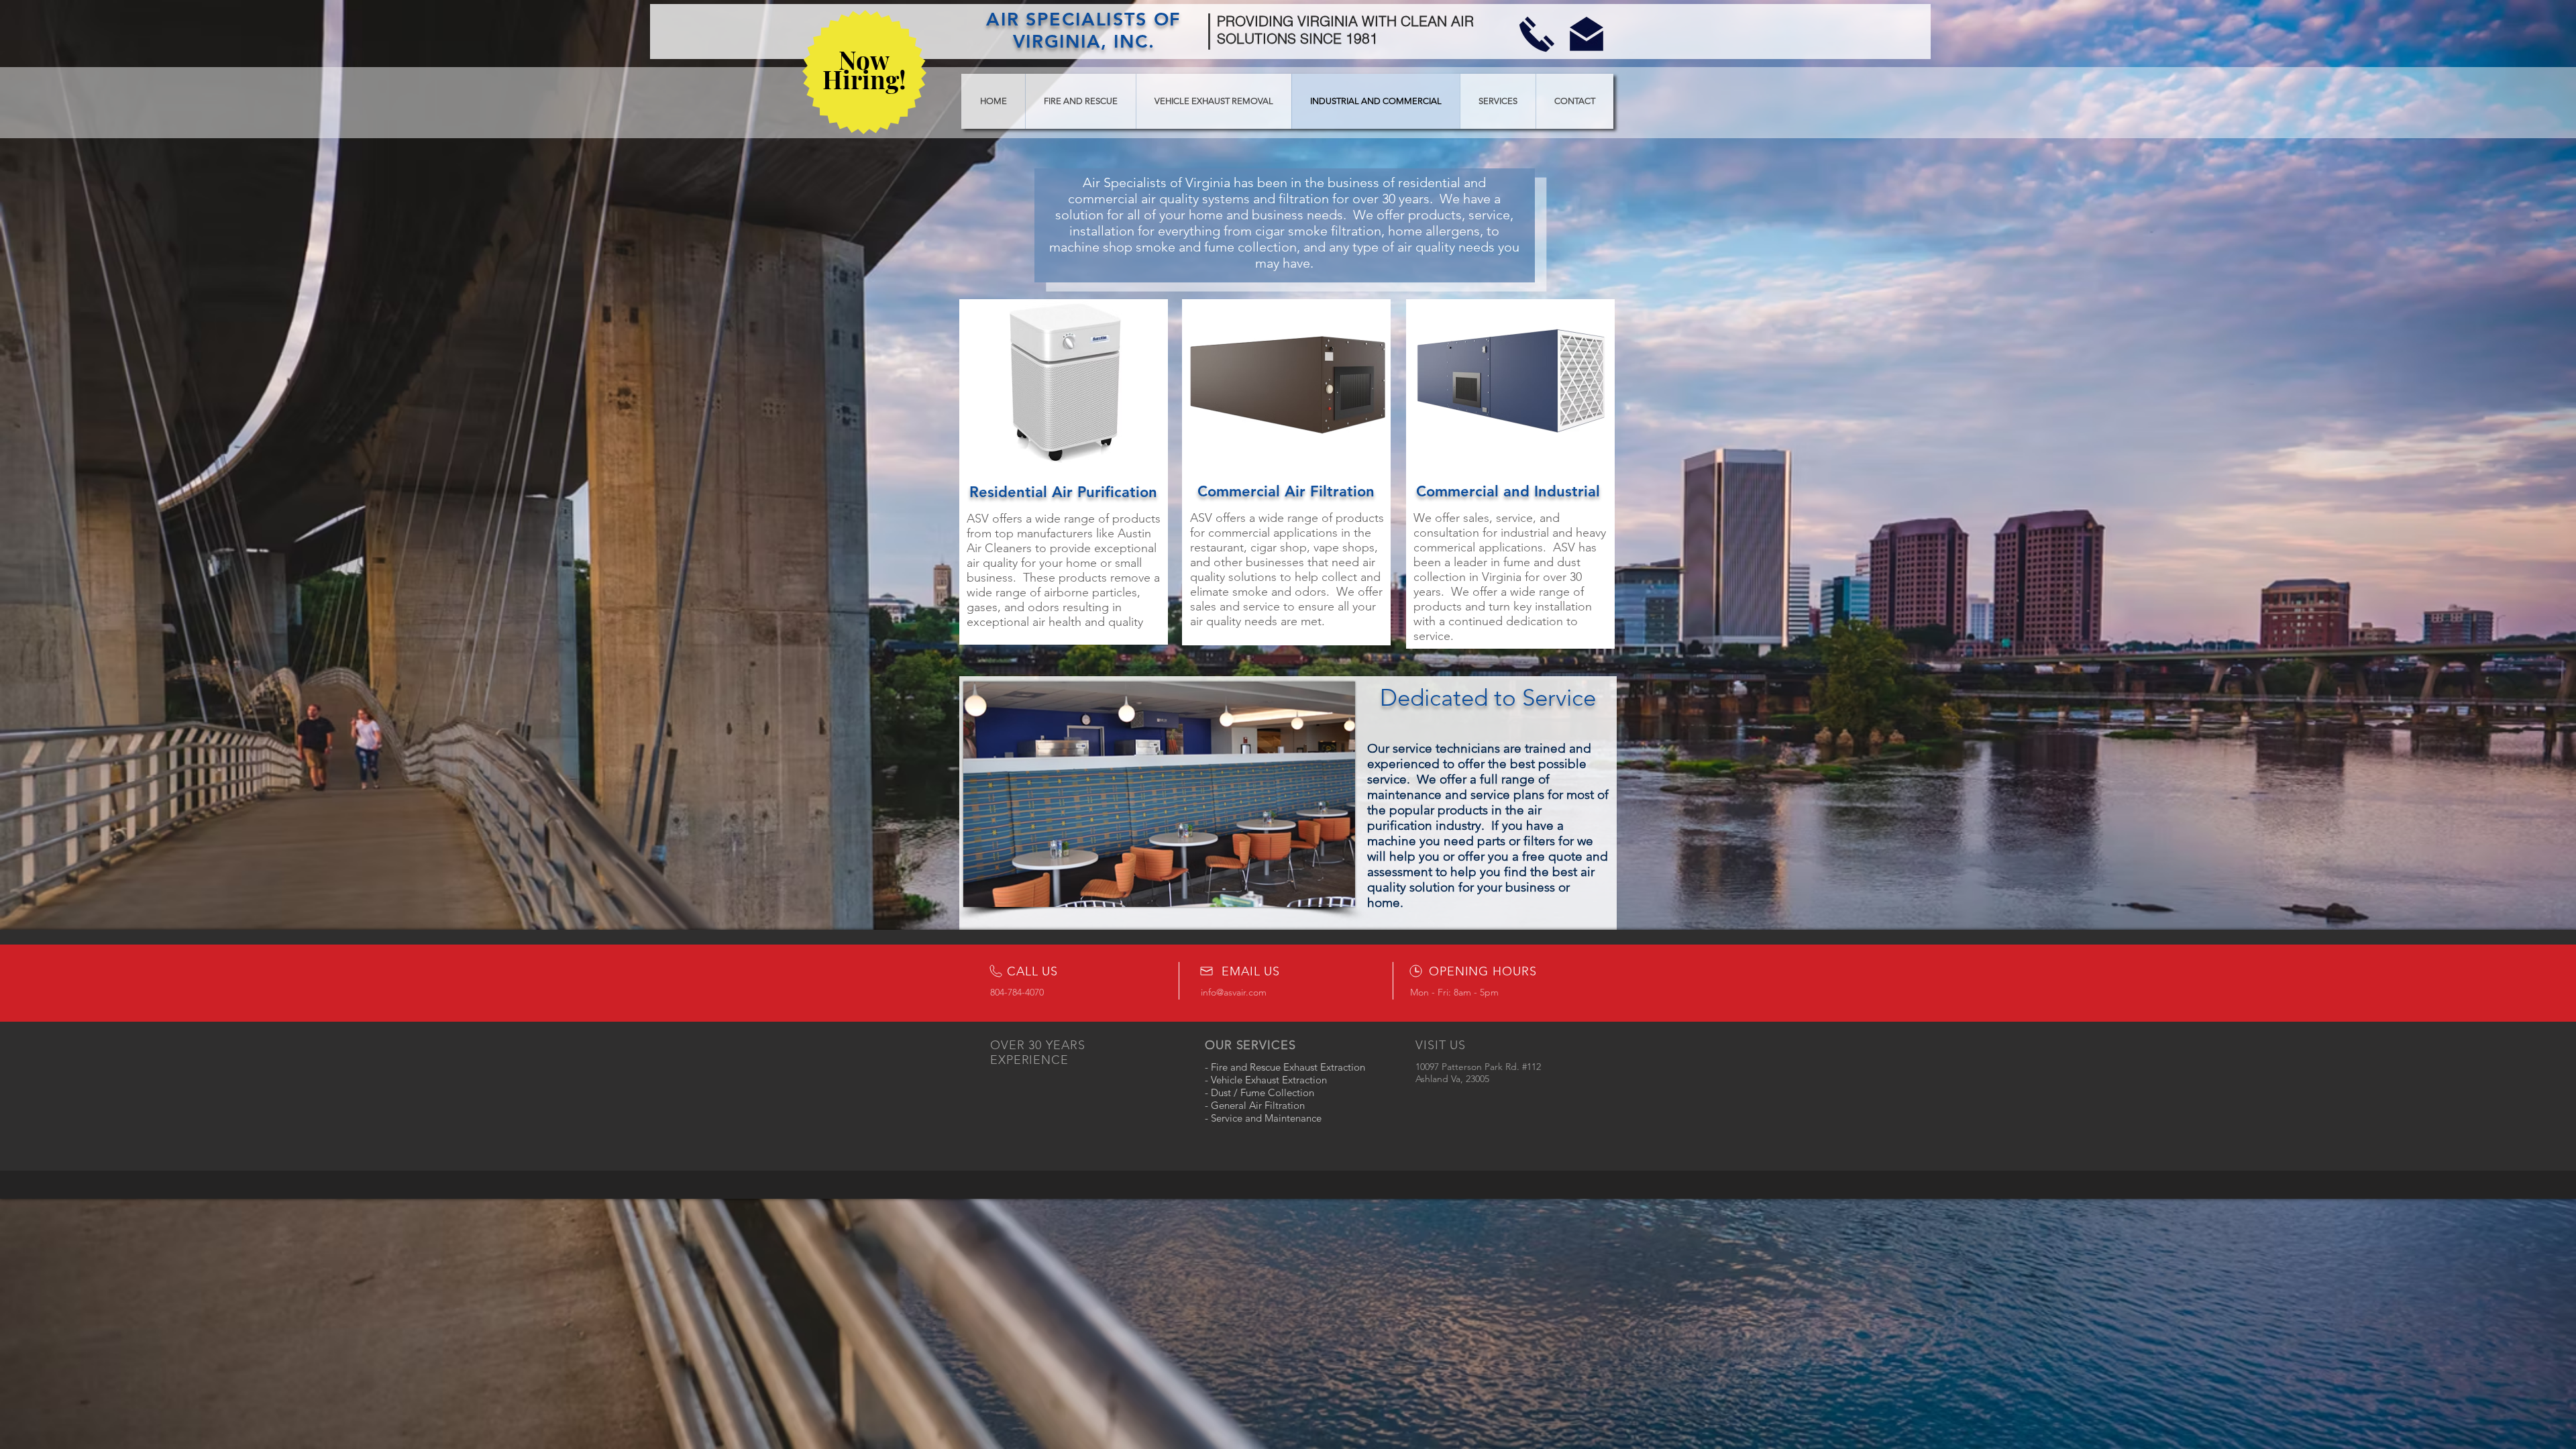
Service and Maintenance (1265, 1118)
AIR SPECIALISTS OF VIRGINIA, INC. (1083, 30)
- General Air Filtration (1255, 1105)
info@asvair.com (1234, 992)
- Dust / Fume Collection (1259, 1092)
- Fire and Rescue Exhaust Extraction (1285, 1067)
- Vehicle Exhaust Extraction (1266, 1080)
